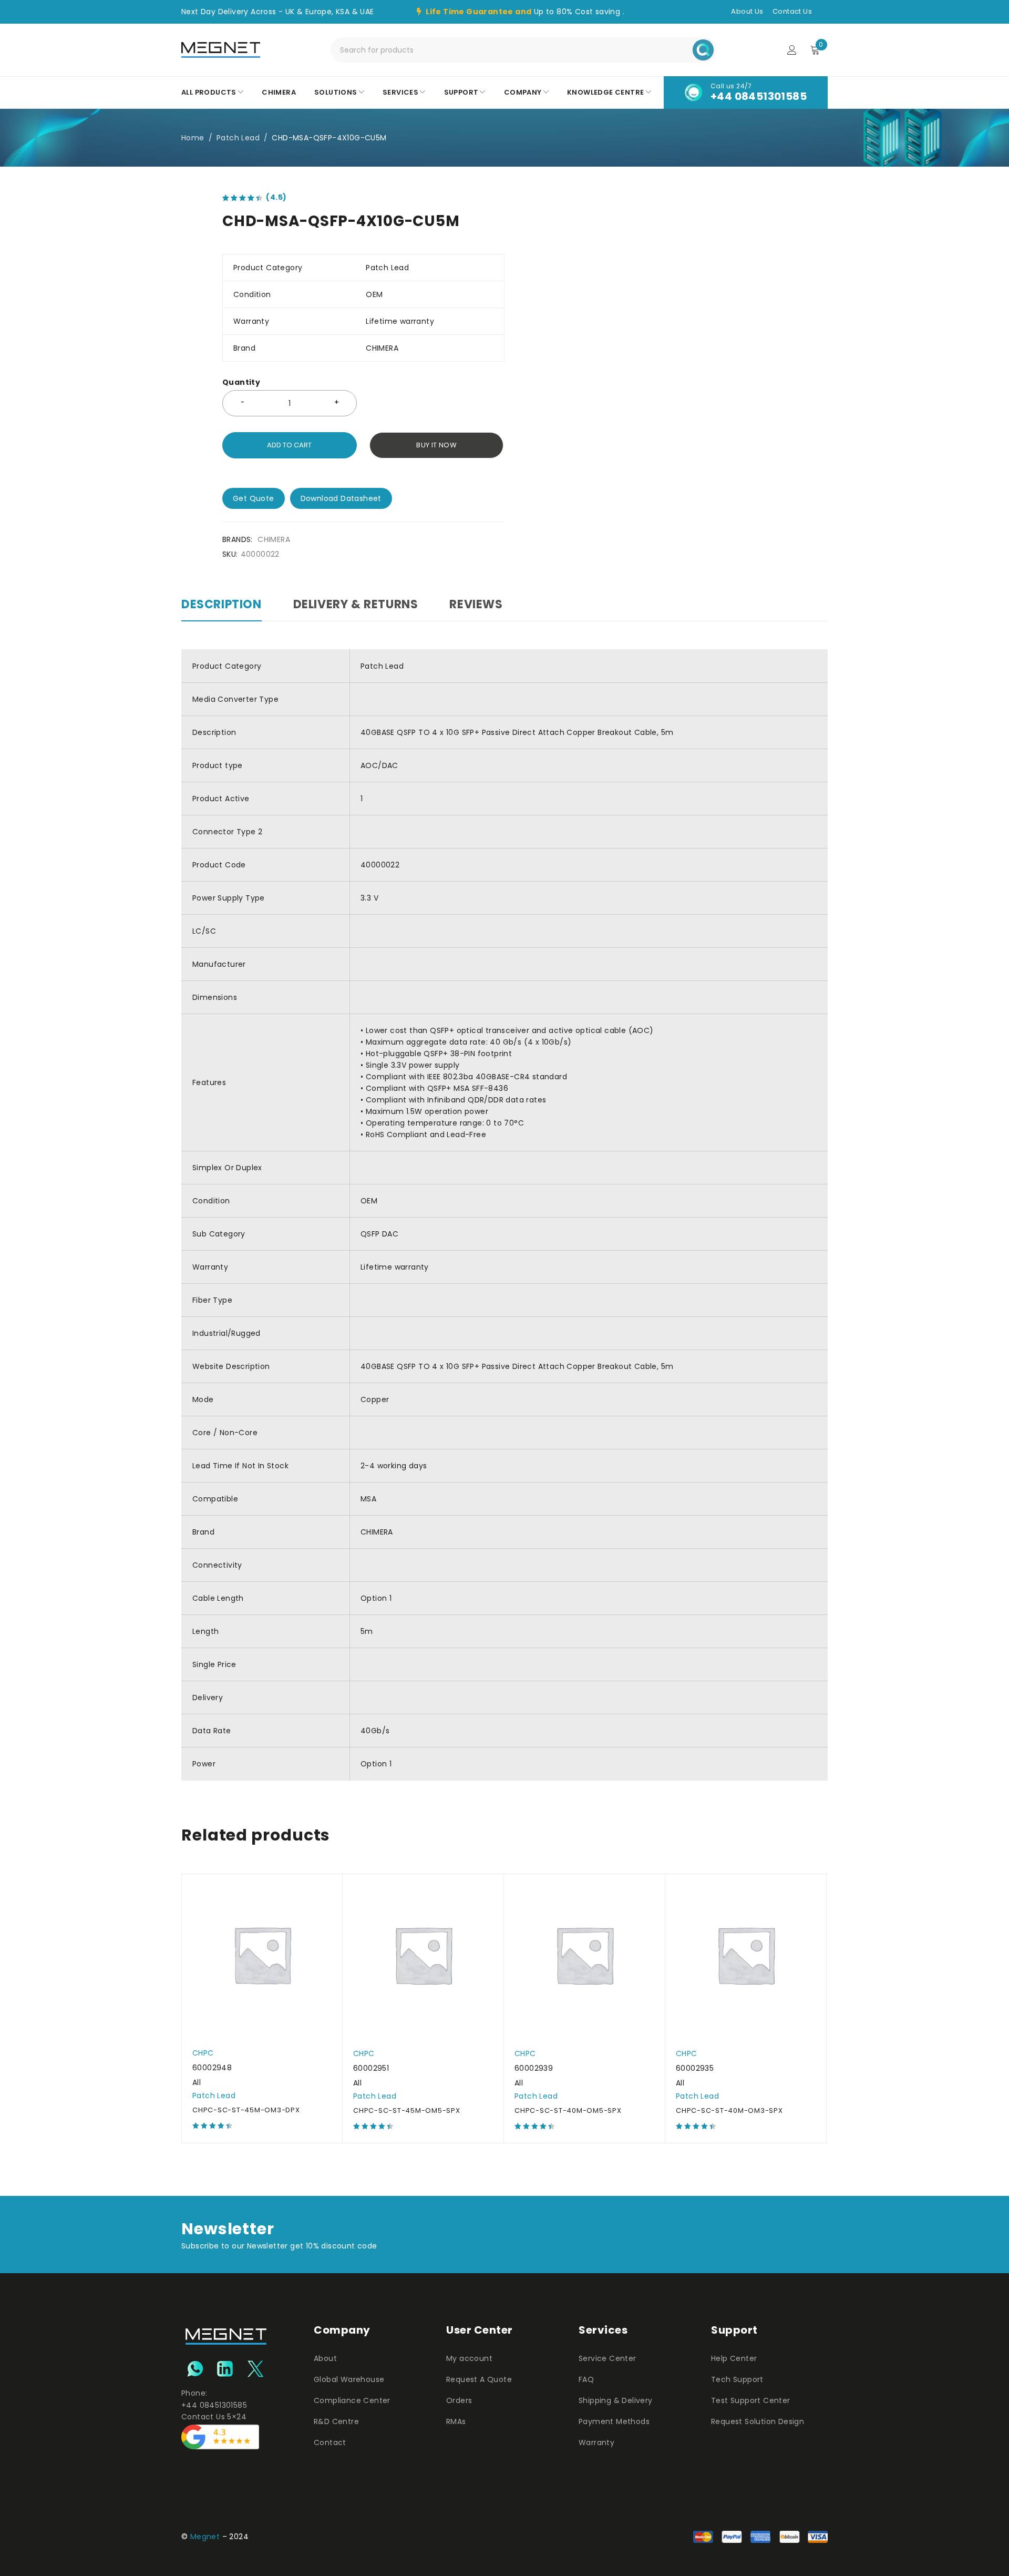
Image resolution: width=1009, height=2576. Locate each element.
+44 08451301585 (759, 96)
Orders (459, 2400)
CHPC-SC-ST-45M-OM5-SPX (407, 2110)
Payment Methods (614, 2421)
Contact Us (792, 11)
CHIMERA (274, 539)
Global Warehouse (349, 2379)
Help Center (734, 2358)
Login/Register (792, 50)
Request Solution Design (758, 2421)
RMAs (456, 2421)
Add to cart (289, 445)
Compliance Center (352, 2400)
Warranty (596, 2442)
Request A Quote (479, 2379)
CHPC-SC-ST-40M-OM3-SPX (729, 2110)
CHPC (203, 2053)
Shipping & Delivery (616, 2400)
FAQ (586, 2379)
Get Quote (254, 498)
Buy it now (436, 445)
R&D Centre (336, 2421)
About (325, 2358)
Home (193, 138)
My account (469, 2358)
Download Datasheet (341, 498)
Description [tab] (222, 605)
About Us (747, 11)
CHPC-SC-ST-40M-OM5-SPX (568, 2110)
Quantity (241, 382)
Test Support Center (751, 2400)
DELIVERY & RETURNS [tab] (356, 605)
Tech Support (737, 2379)
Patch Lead (238, 138)
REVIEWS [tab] (476, 605)
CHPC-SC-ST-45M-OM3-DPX (246, 2110)
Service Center (608, 2358)
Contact (330, 2442)
